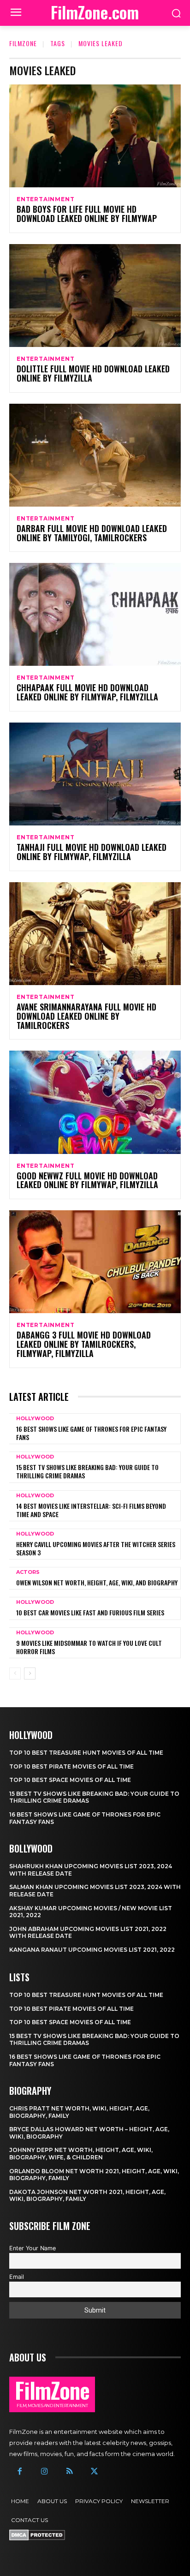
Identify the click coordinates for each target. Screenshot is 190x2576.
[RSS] (69, 2472)
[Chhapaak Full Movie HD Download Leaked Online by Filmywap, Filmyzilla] (95, 614)
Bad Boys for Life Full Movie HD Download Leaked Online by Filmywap (87, 214)
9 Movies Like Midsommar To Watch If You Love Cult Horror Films (89, 1647)
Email (17, 2277)
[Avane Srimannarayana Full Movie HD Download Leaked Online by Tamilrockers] (95, 934)
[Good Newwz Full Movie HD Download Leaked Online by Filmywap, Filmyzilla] (95, 1102)
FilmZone (23, 43)
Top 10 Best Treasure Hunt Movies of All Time (86, 1753)
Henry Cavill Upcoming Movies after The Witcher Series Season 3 (96, 1548)
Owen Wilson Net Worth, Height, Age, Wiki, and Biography (97, 1582)
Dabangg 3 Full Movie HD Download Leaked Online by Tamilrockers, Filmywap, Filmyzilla (84, 1344)
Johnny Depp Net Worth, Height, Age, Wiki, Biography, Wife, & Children (81, 2154)
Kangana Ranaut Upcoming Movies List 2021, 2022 (92, 1950)
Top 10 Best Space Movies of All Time (70, 1780)
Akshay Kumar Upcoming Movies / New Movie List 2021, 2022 (91, 1912)
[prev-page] (15, 1674)
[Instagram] (44, 2472)
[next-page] (30, 1674)
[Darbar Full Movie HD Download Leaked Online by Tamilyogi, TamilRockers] (95, 455)
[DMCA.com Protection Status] (37, 2538)
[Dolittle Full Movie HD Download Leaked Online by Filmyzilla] (95, 296)
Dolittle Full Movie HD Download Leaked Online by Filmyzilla (93, 373)
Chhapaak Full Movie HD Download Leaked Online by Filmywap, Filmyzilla (87, 692)
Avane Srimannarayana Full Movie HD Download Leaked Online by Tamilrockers (86, 1016)
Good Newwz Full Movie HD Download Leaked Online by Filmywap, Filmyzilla (87, 1180)
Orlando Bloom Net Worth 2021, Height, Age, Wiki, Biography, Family (94, 2175)
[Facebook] (19, 2472)
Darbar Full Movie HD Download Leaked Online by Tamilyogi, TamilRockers (92, 533)
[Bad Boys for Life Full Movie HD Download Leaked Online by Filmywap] (95, 136)
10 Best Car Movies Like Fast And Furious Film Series (90, 1612)
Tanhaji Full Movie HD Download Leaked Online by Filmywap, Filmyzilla (92, 852)
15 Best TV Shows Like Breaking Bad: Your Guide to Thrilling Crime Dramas (87, 1471)
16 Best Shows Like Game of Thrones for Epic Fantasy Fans (91, 1433)
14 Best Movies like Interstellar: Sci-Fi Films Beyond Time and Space (91, 1510)
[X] (95, 2472)
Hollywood (35, 1419)
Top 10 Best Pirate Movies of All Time (71, 1766)
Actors (28, 1572)
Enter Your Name (33, 2248)
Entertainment (45, 199)
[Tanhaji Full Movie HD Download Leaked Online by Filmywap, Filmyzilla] (95, 774)
